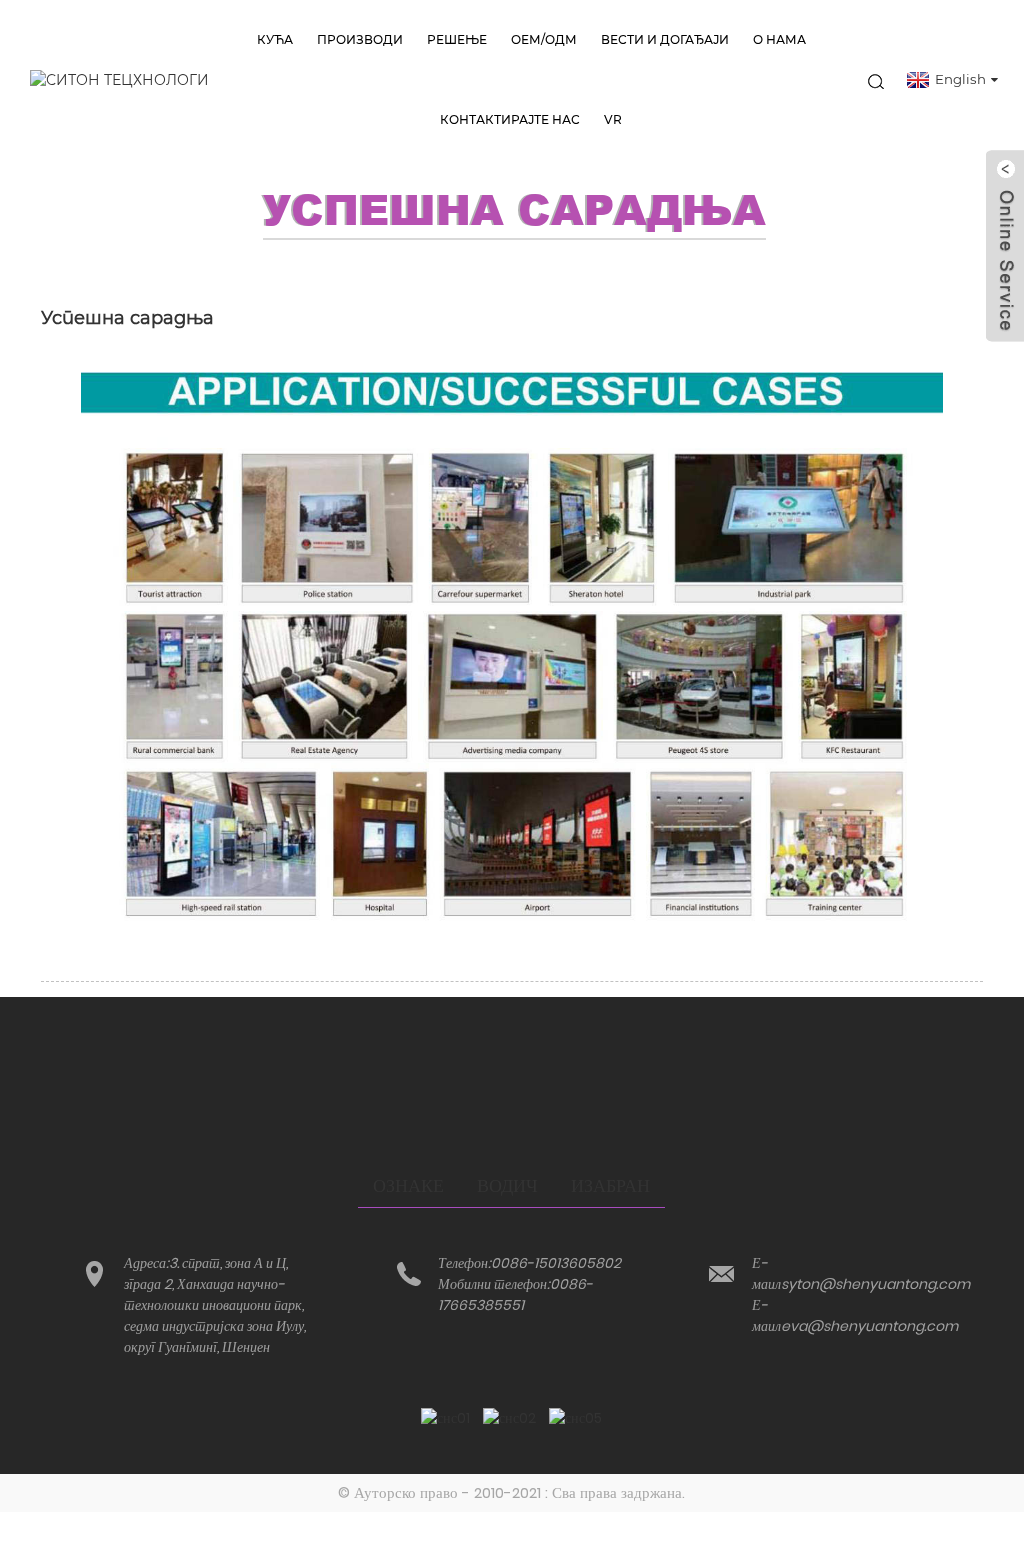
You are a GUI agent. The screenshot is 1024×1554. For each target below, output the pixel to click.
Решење (457, 39)
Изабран (610, 1185)
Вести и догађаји (665, 39)
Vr (613, 119)
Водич (507, 1185)
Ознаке (408, 1185)
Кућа (275, 39)
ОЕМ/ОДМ (544, 39)
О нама (779, 39)
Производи (360, 39)
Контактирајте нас (510, 119)
